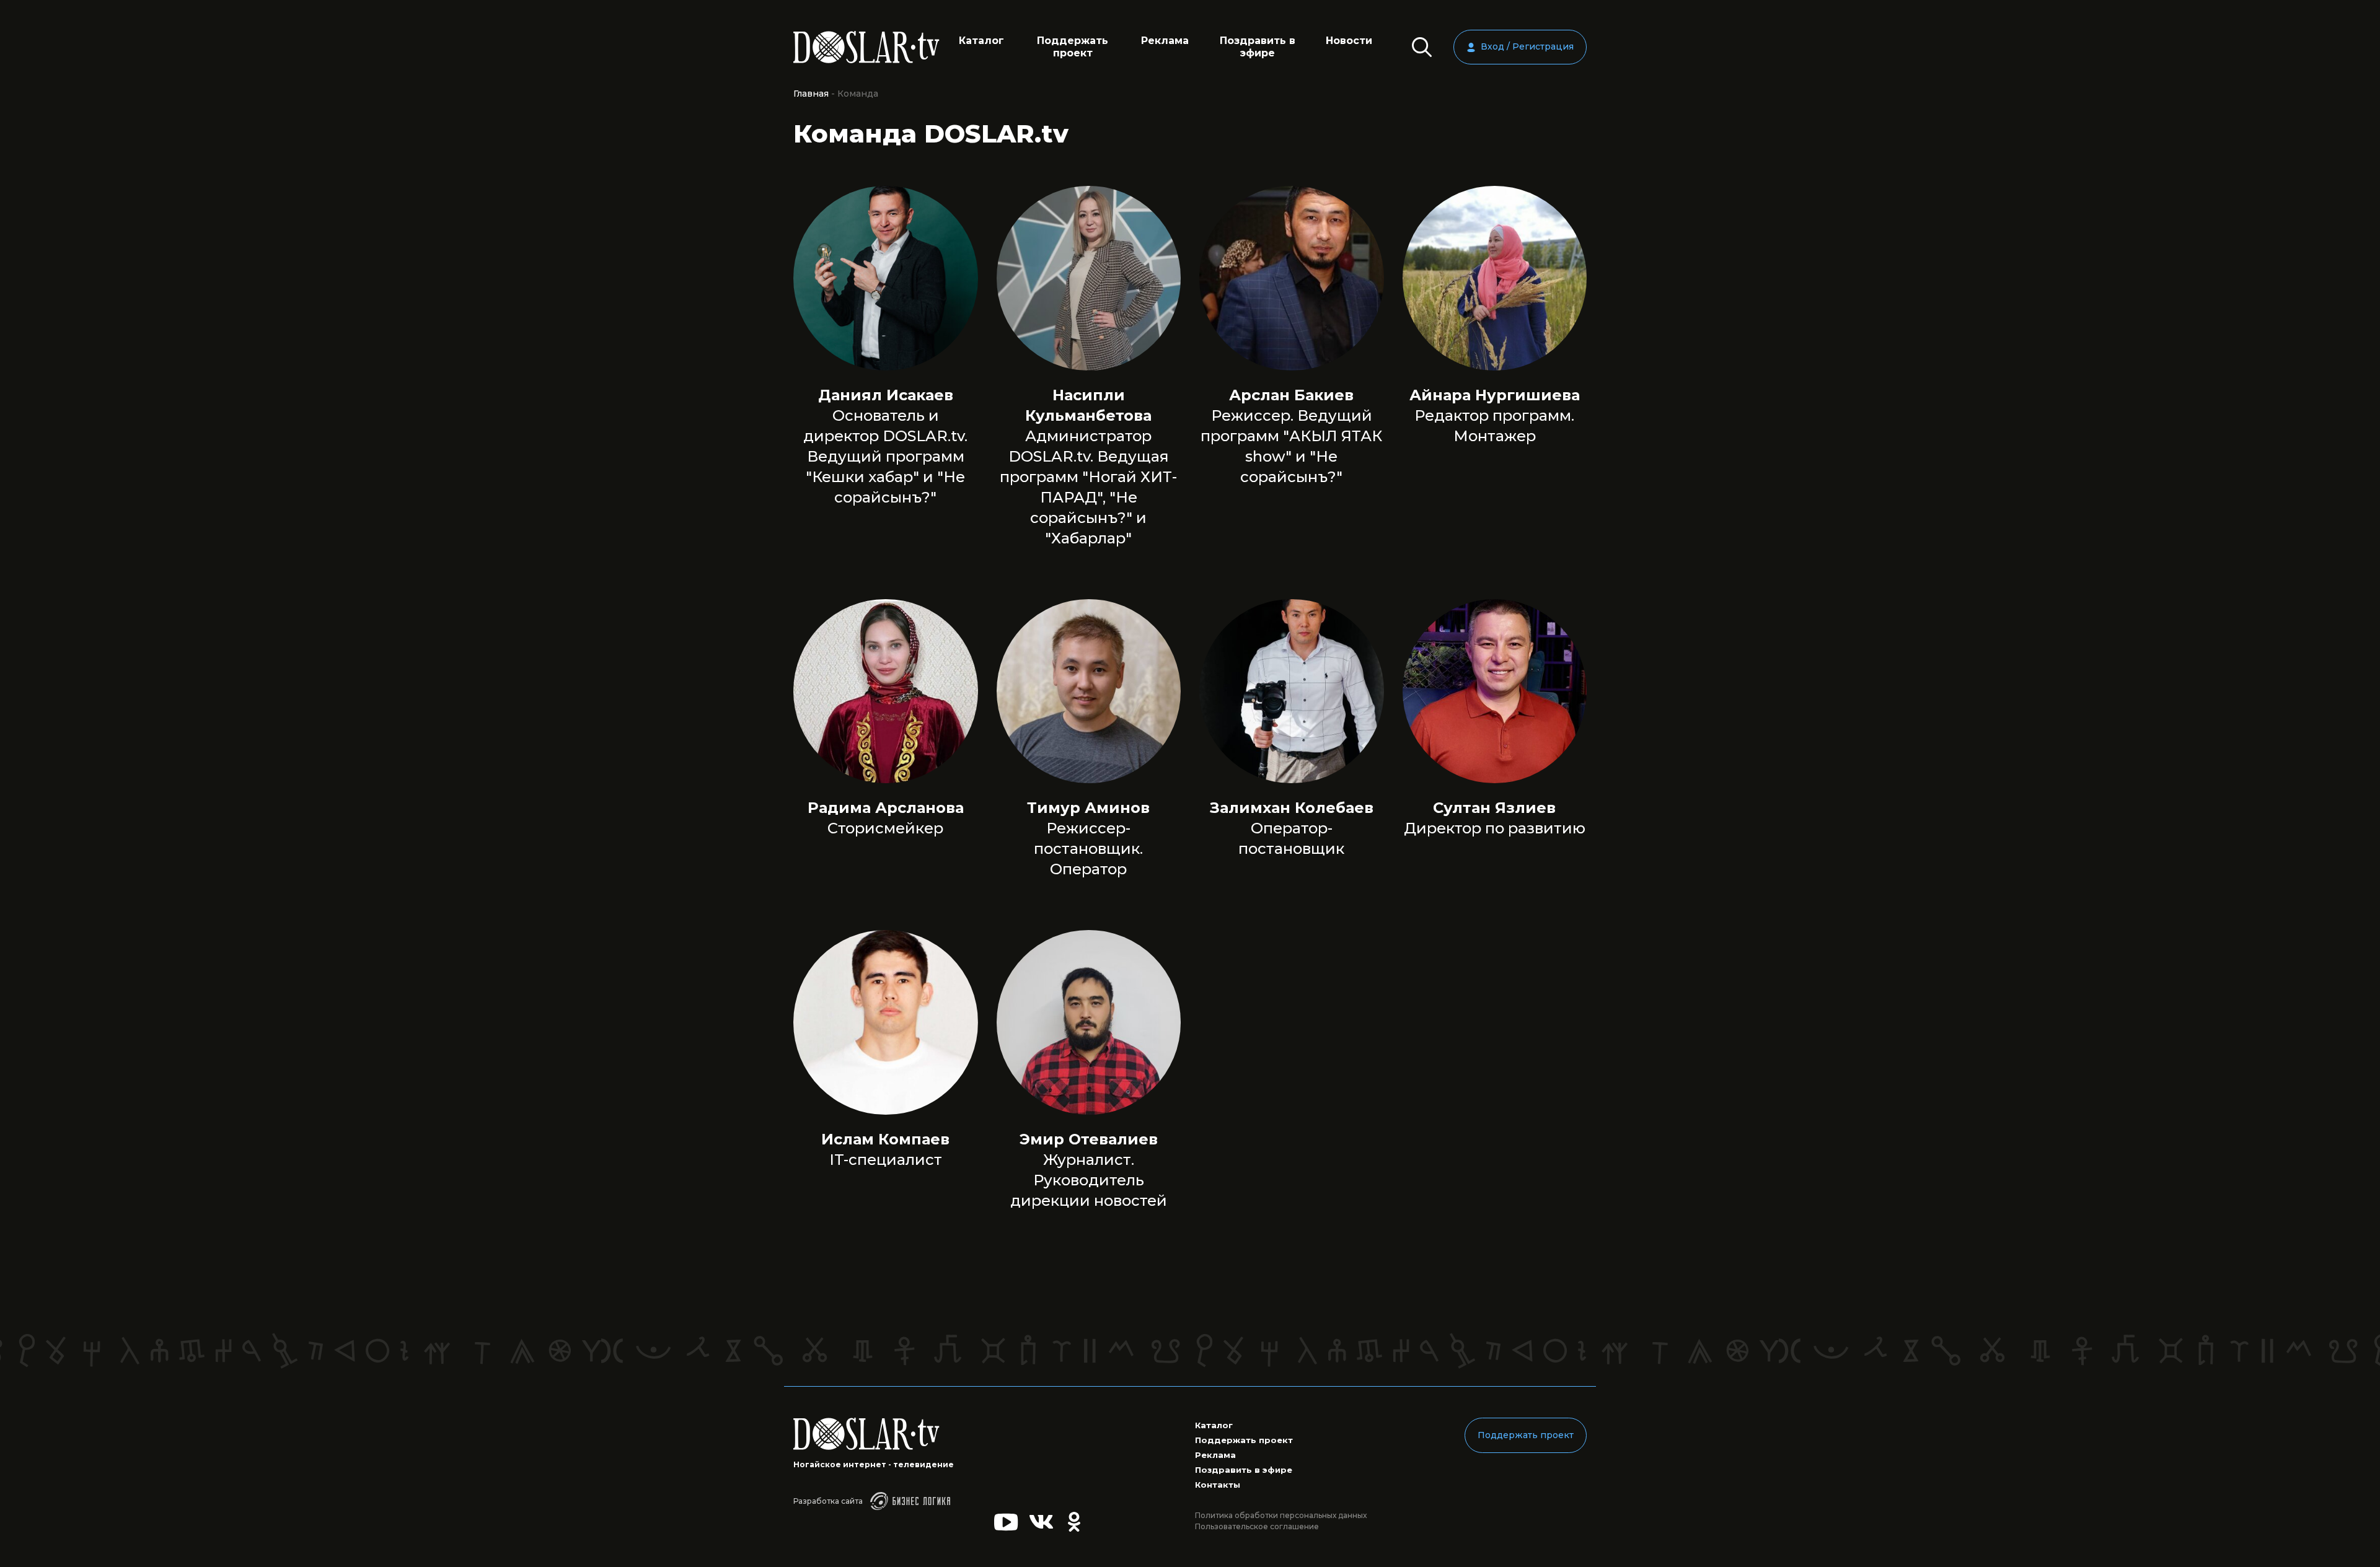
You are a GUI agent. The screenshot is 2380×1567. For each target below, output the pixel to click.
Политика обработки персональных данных (1281, 1515)
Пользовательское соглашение (1257, 1526)
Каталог (981, 41)
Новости (1349, 41)
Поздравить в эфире (1258, 47)
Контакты (1218, 1485)
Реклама (1165, 41)
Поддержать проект (1073, 47)
